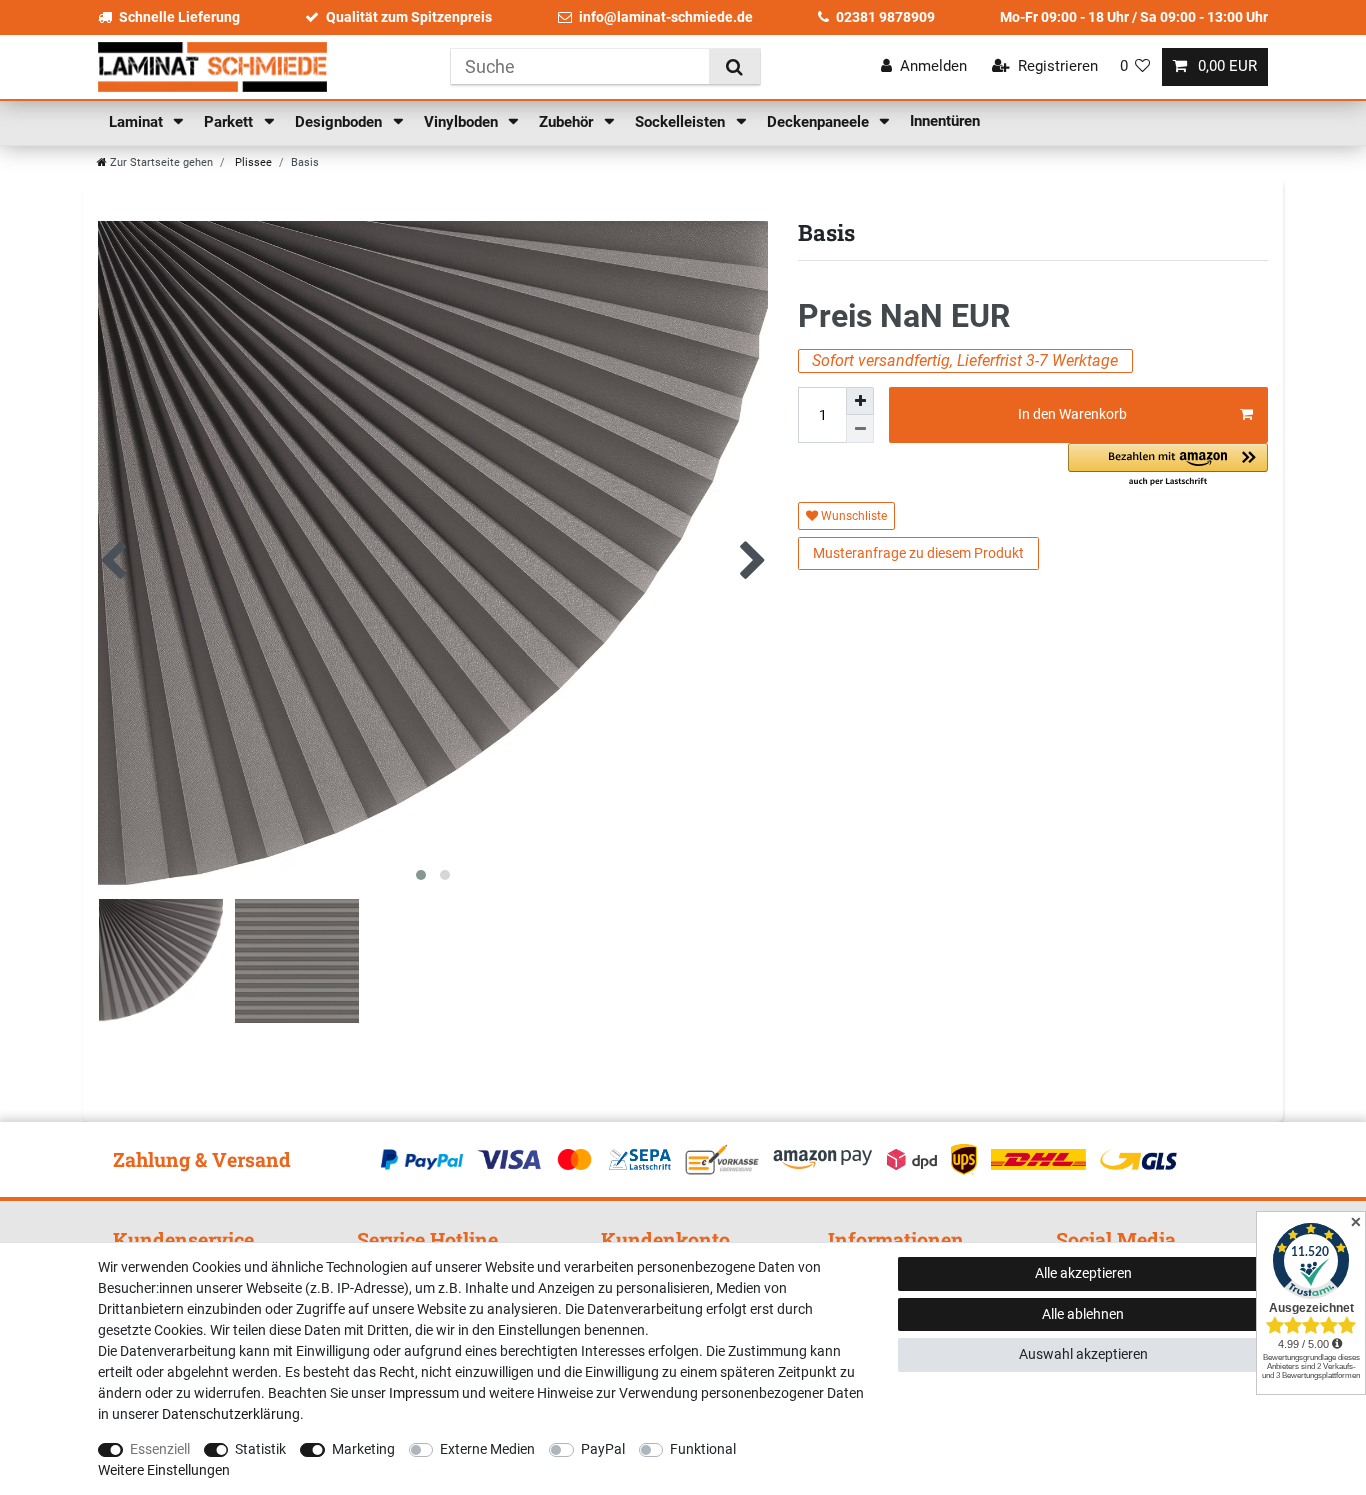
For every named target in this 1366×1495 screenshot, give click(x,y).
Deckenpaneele (820, 122)
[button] (1168, 465)
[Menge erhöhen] (860, 401)
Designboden (340, 122)
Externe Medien (487, 1449)
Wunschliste (852, 516)
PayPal (603, 1449)
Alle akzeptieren (1083, 1273)
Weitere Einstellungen (164, 1470)
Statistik (260, 1449)
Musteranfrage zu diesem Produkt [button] (918, 553)
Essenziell (160, 1449)
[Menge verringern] (860, 429)
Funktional (703, 1449)
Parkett (230, 122)
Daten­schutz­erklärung (231, 1414)
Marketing (363, 1449)
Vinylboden (463, 122)
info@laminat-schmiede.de (666, 17)
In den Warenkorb (1072, 414)
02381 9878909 (885, 17)
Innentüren (945, 121)
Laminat (138, 122)
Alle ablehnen (1083, 1314)
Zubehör (568, 122)
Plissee (252, 162)
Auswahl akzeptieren (1083, 1354)
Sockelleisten (682, 122)
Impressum (424, 1393)
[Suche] (734, 66)
